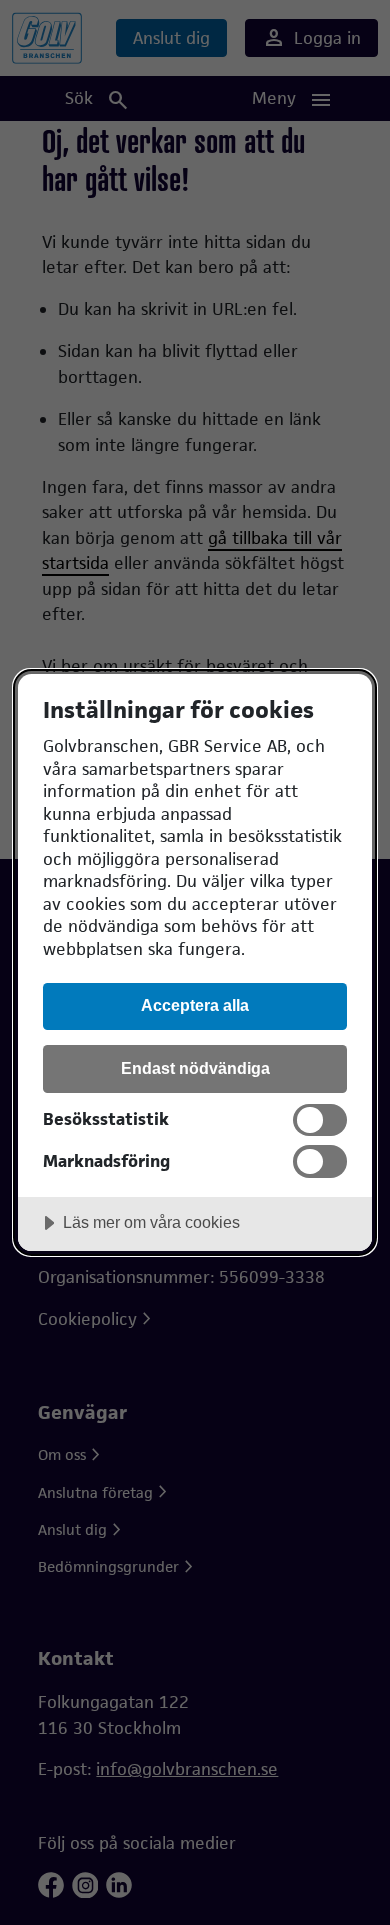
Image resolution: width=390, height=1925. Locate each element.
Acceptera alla (195, 1005)
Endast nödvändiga (195, 1068)
